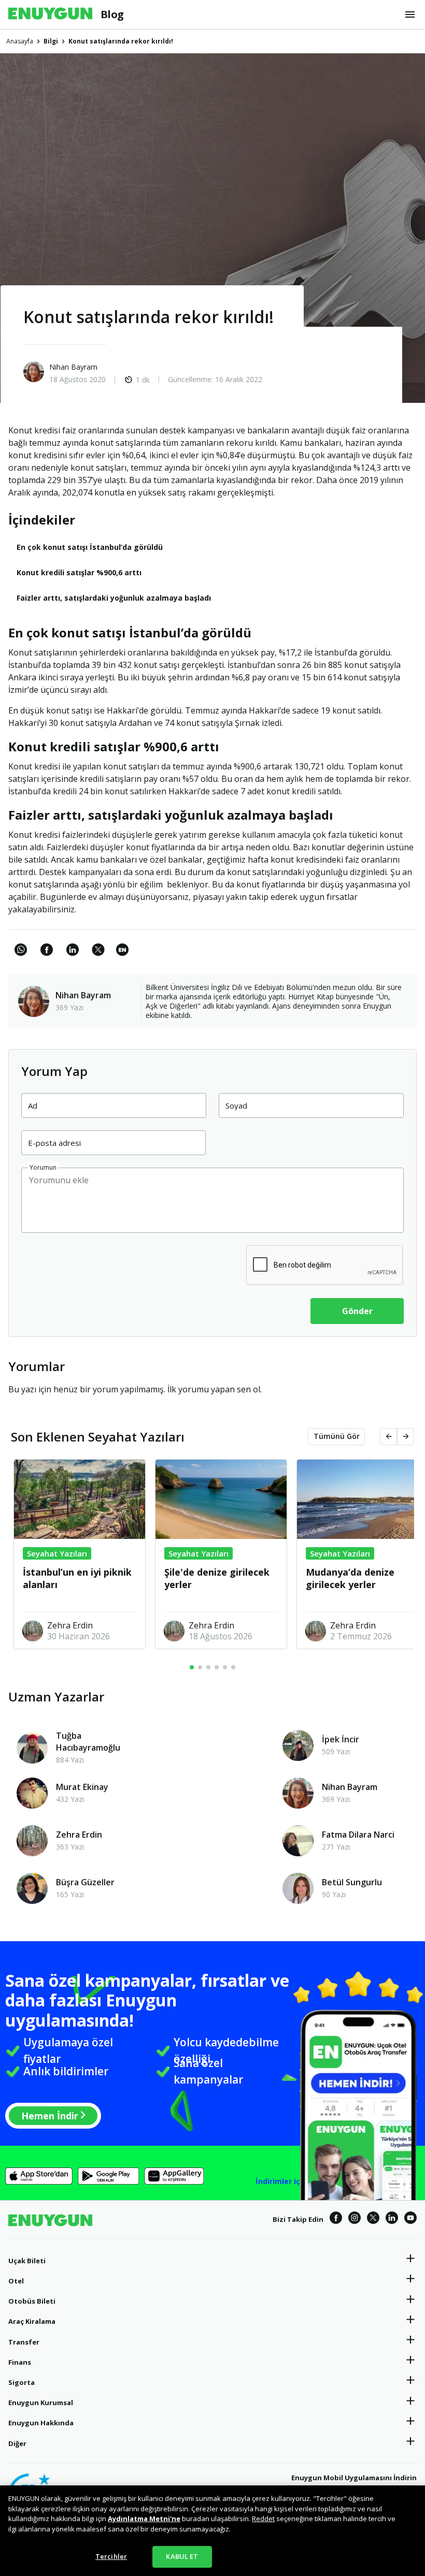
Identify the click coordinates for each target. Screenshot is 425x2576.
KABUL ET (182, 2556)
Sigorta (22, 2382)
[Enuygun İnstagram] (355, 2219)
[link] (122, 955)
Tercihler (111, 2556)
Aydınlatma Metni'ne (144, 2519)
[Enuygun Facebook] (336, 2219)
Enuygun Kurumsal (41, 2403)
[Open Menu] (410, 14)
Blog (112, 14)
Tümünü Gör (337, 1436)
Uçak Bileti (27, 2261)
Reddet (263, 2519)
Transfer (24, 2342)
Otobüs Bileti (32, 2301)
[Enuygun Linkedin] (392, 2219)
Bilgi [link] (51, 41)
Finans (20, 2362)
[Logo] (50, 14)
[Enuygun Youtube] (410, 2219)
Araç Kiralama (32, 2321)
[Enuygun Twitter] (373, 2219)
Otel (16, 2281)
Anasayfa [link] (20, 41)
